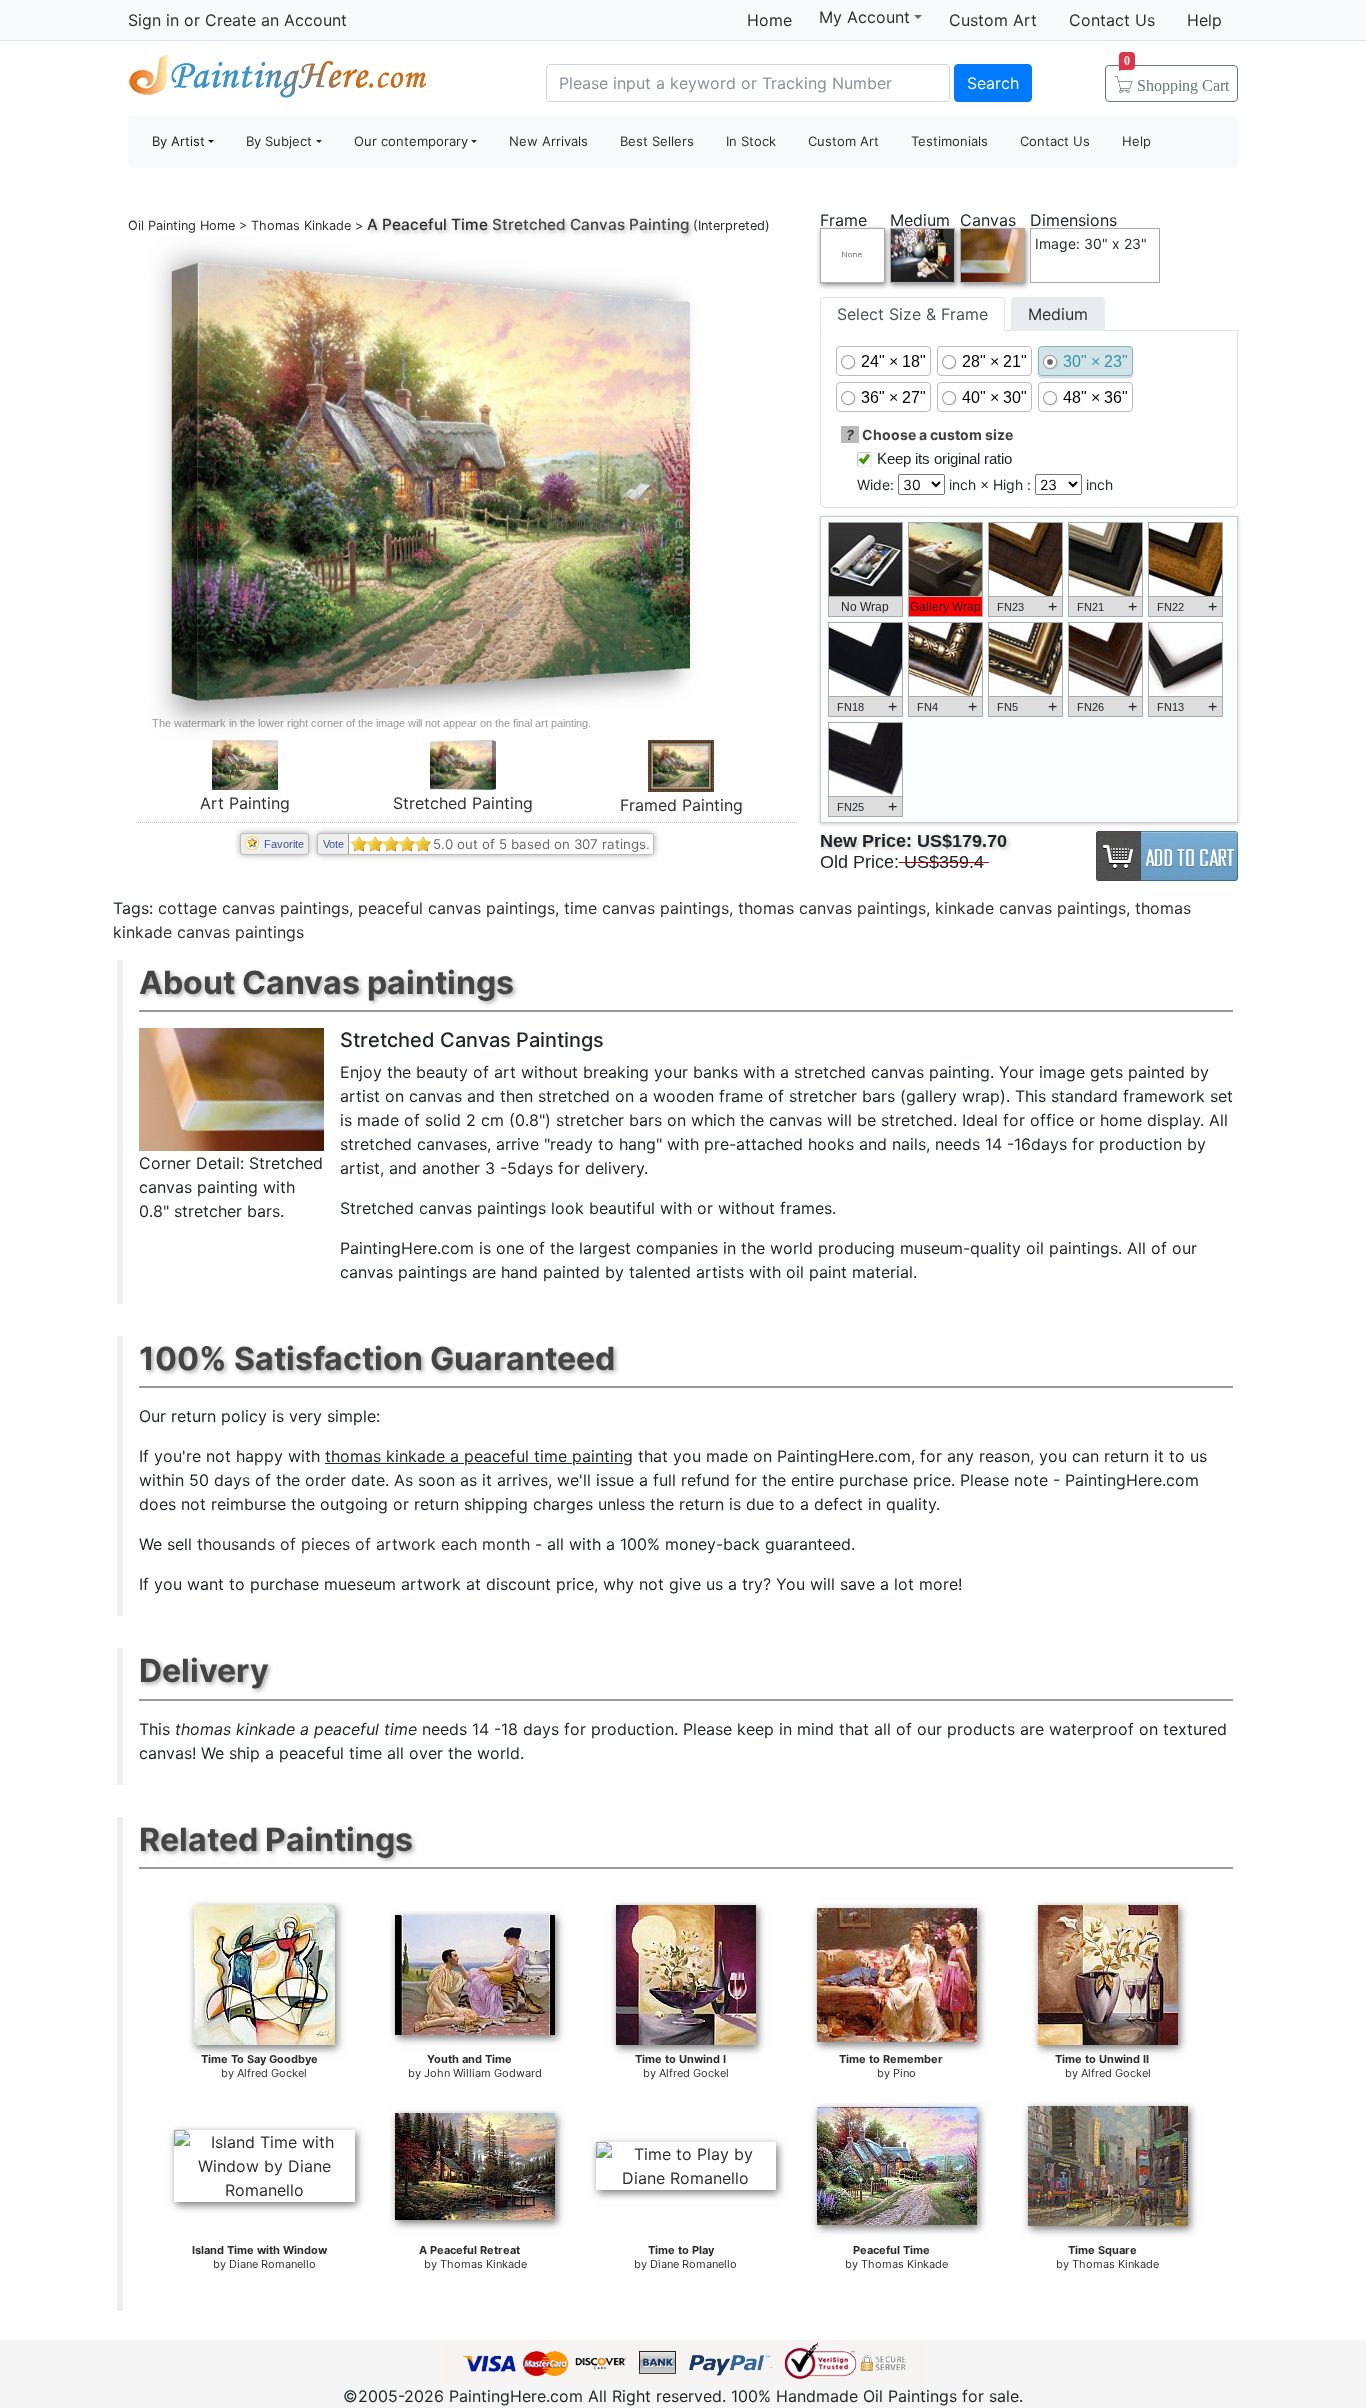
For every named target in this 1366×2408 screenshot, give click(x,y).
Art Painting (245, 803)
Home (769, 20)
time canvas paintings (646, 908)
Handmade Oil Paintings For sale (278, 80)
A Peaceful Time (427, 224)
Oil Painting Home (181, 225)
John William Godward (483, 2073)
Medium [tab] (1058, 314)
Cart (1176, 79)
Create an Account (276, 20)
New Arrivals (548, 141)
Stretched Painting (463, 803)
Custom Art (993, 20)
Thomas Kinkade (301, 225)
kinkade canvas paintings (1030, 908)
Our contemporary (411, 141)
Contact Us (1112, 20)
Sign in (153, 20)
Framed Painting (681, 805)
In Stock (751, 141)
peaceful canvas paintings (456, 908)
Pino (904, 2073)
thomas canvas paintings (832, 908)
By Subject (279, 141)
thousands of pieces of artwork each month (363, 1544)
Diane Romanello (272, 2264)
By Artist (178, 141)
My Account (864, 17)
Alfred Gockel (272, 2073)
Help (1204, 20)
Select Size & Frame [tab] (912, 314)
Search (993, 83)
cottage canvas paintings (253, 908)
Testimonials (949, 141)
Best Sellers (657, 141)
